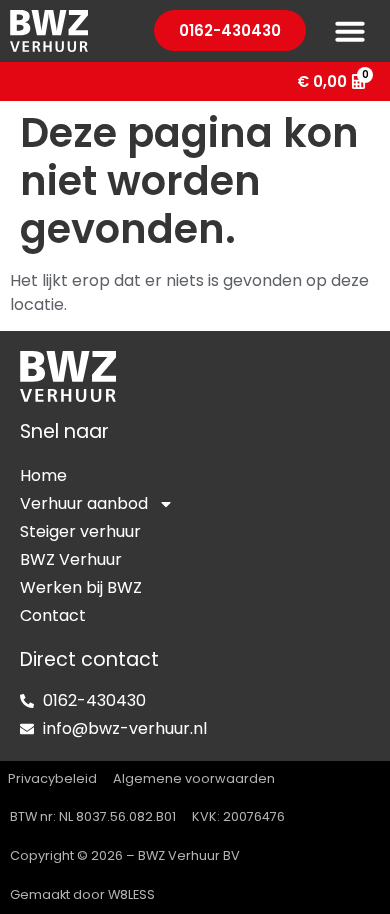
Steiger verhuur (80, 531)
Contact (53, 615)
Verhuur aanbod (84, 503)
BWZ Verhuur (71, 559)
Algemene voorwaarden (194, 778)
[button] (350, 31)
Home (43, 475)
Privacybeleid (52, 778)
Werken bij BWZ (81, 587)
